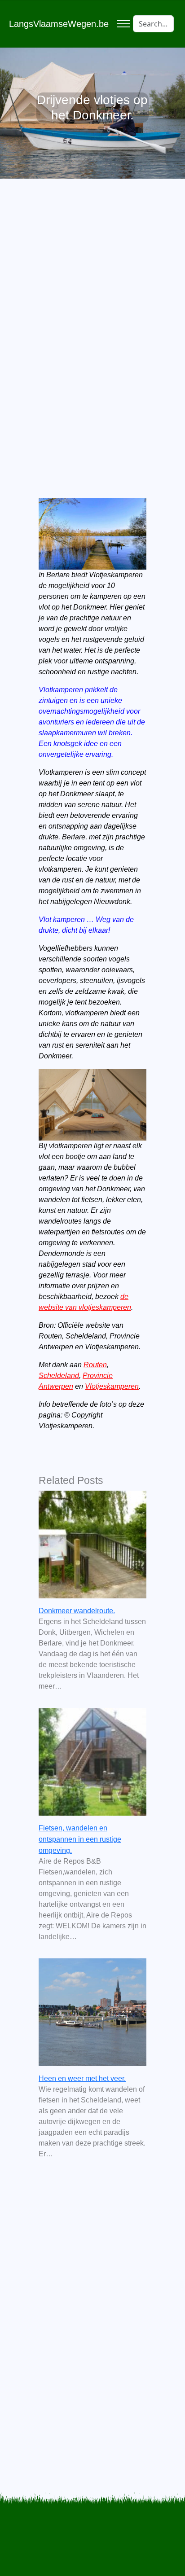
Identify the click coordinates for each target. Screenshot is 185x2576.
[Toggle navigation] (123, 24)
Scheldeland (59, 1376)
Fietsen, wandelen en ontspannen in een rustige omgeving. (80, 1839)
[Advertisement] (92, 316)
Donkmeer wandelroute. (77, 1611)
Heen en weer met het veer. (82, 2078)
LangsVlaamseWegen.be (59, 24)
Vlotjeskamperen (112, 1386)
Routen (95, 1365)
